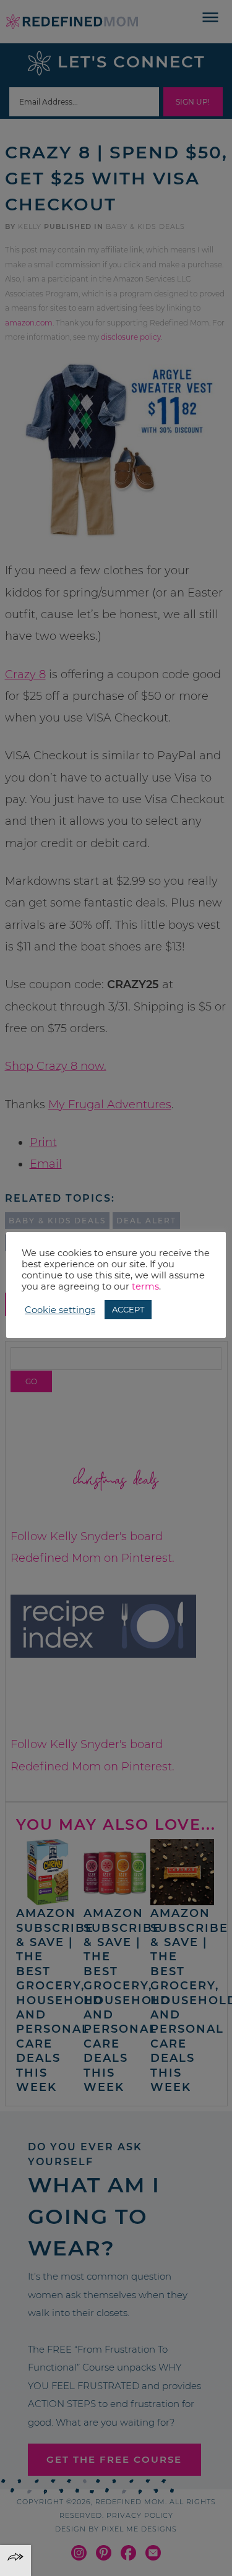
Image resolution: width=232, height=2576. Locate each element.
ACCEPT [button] (128, 1309)
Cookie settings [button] (60, 1310)
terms (145, 1286)
